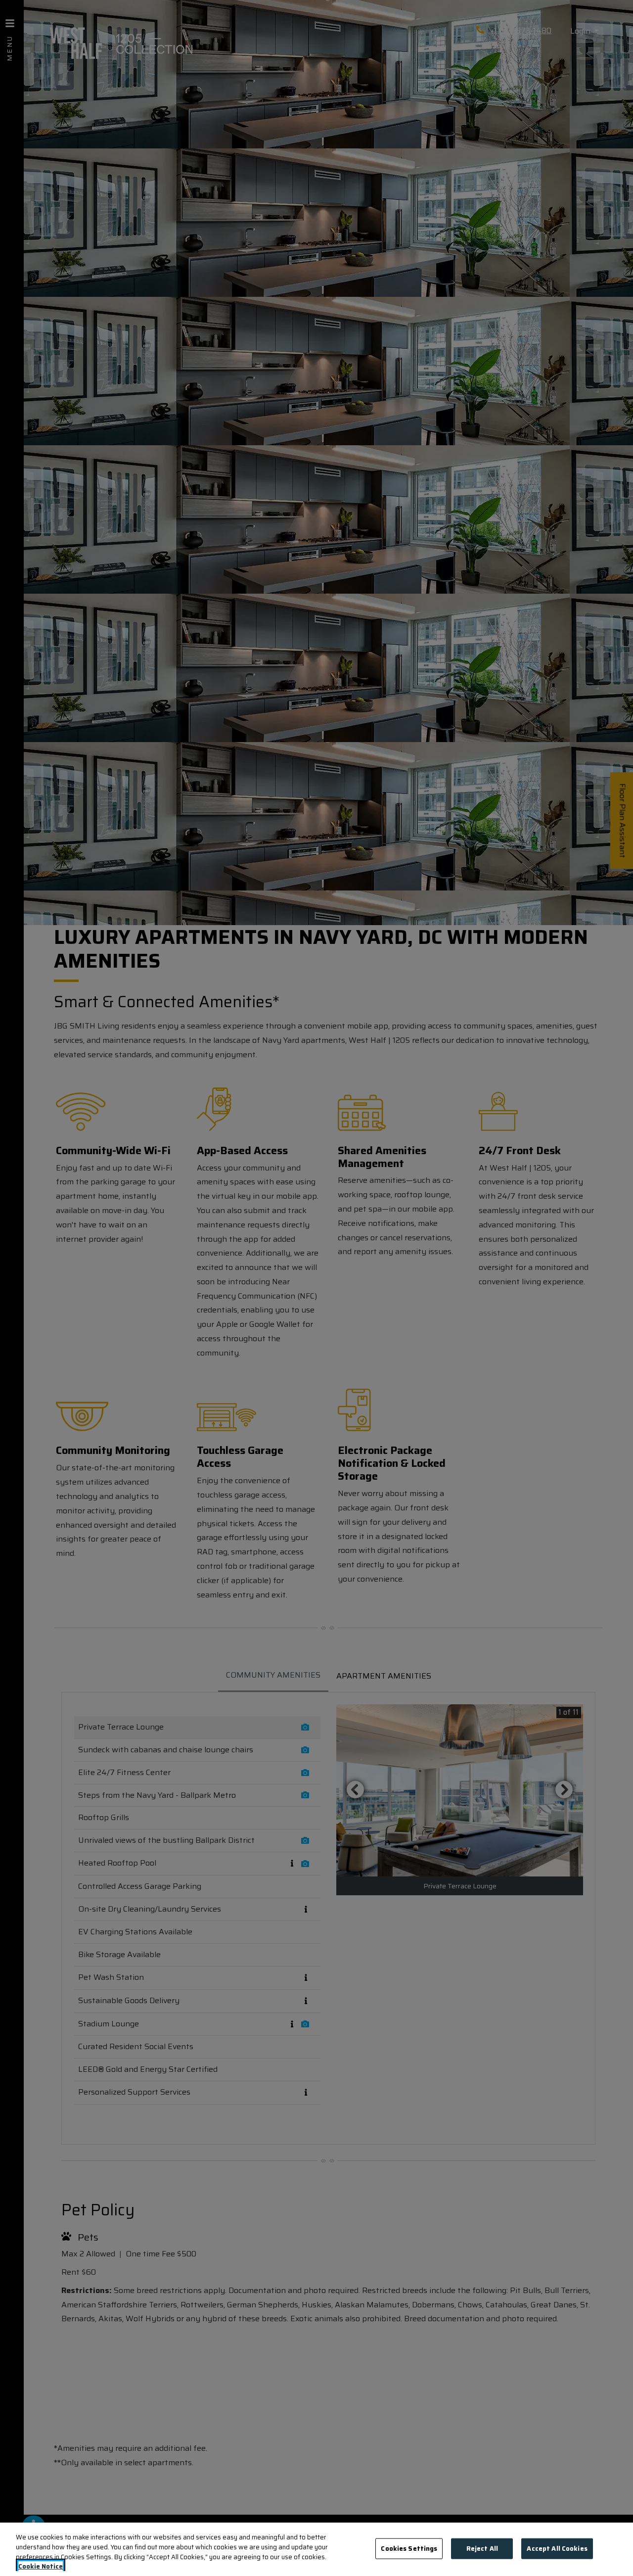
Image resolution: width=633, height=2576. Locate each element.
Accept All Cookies (557, 2549)
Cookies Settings (409, 2549)
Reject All (482, 2549)
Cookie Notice (41, 2566)
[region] (316, 2549)
